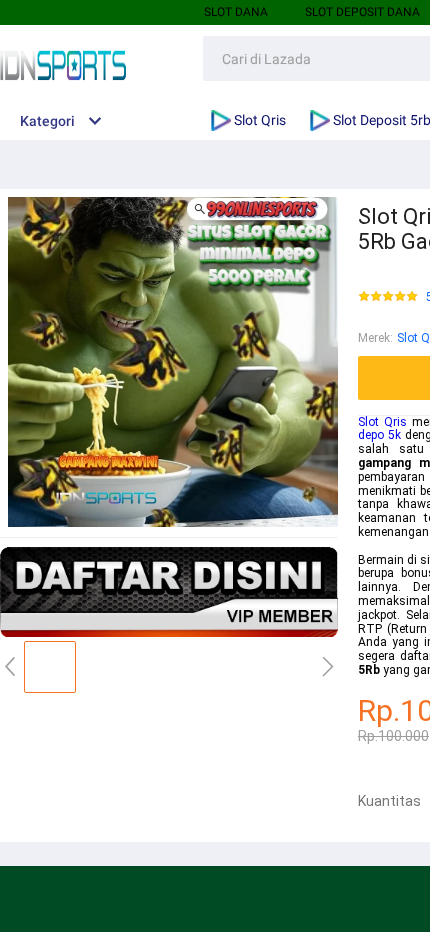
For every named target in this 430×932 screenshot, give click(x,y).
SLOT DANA (236, 12)
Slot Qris (382, 422)
